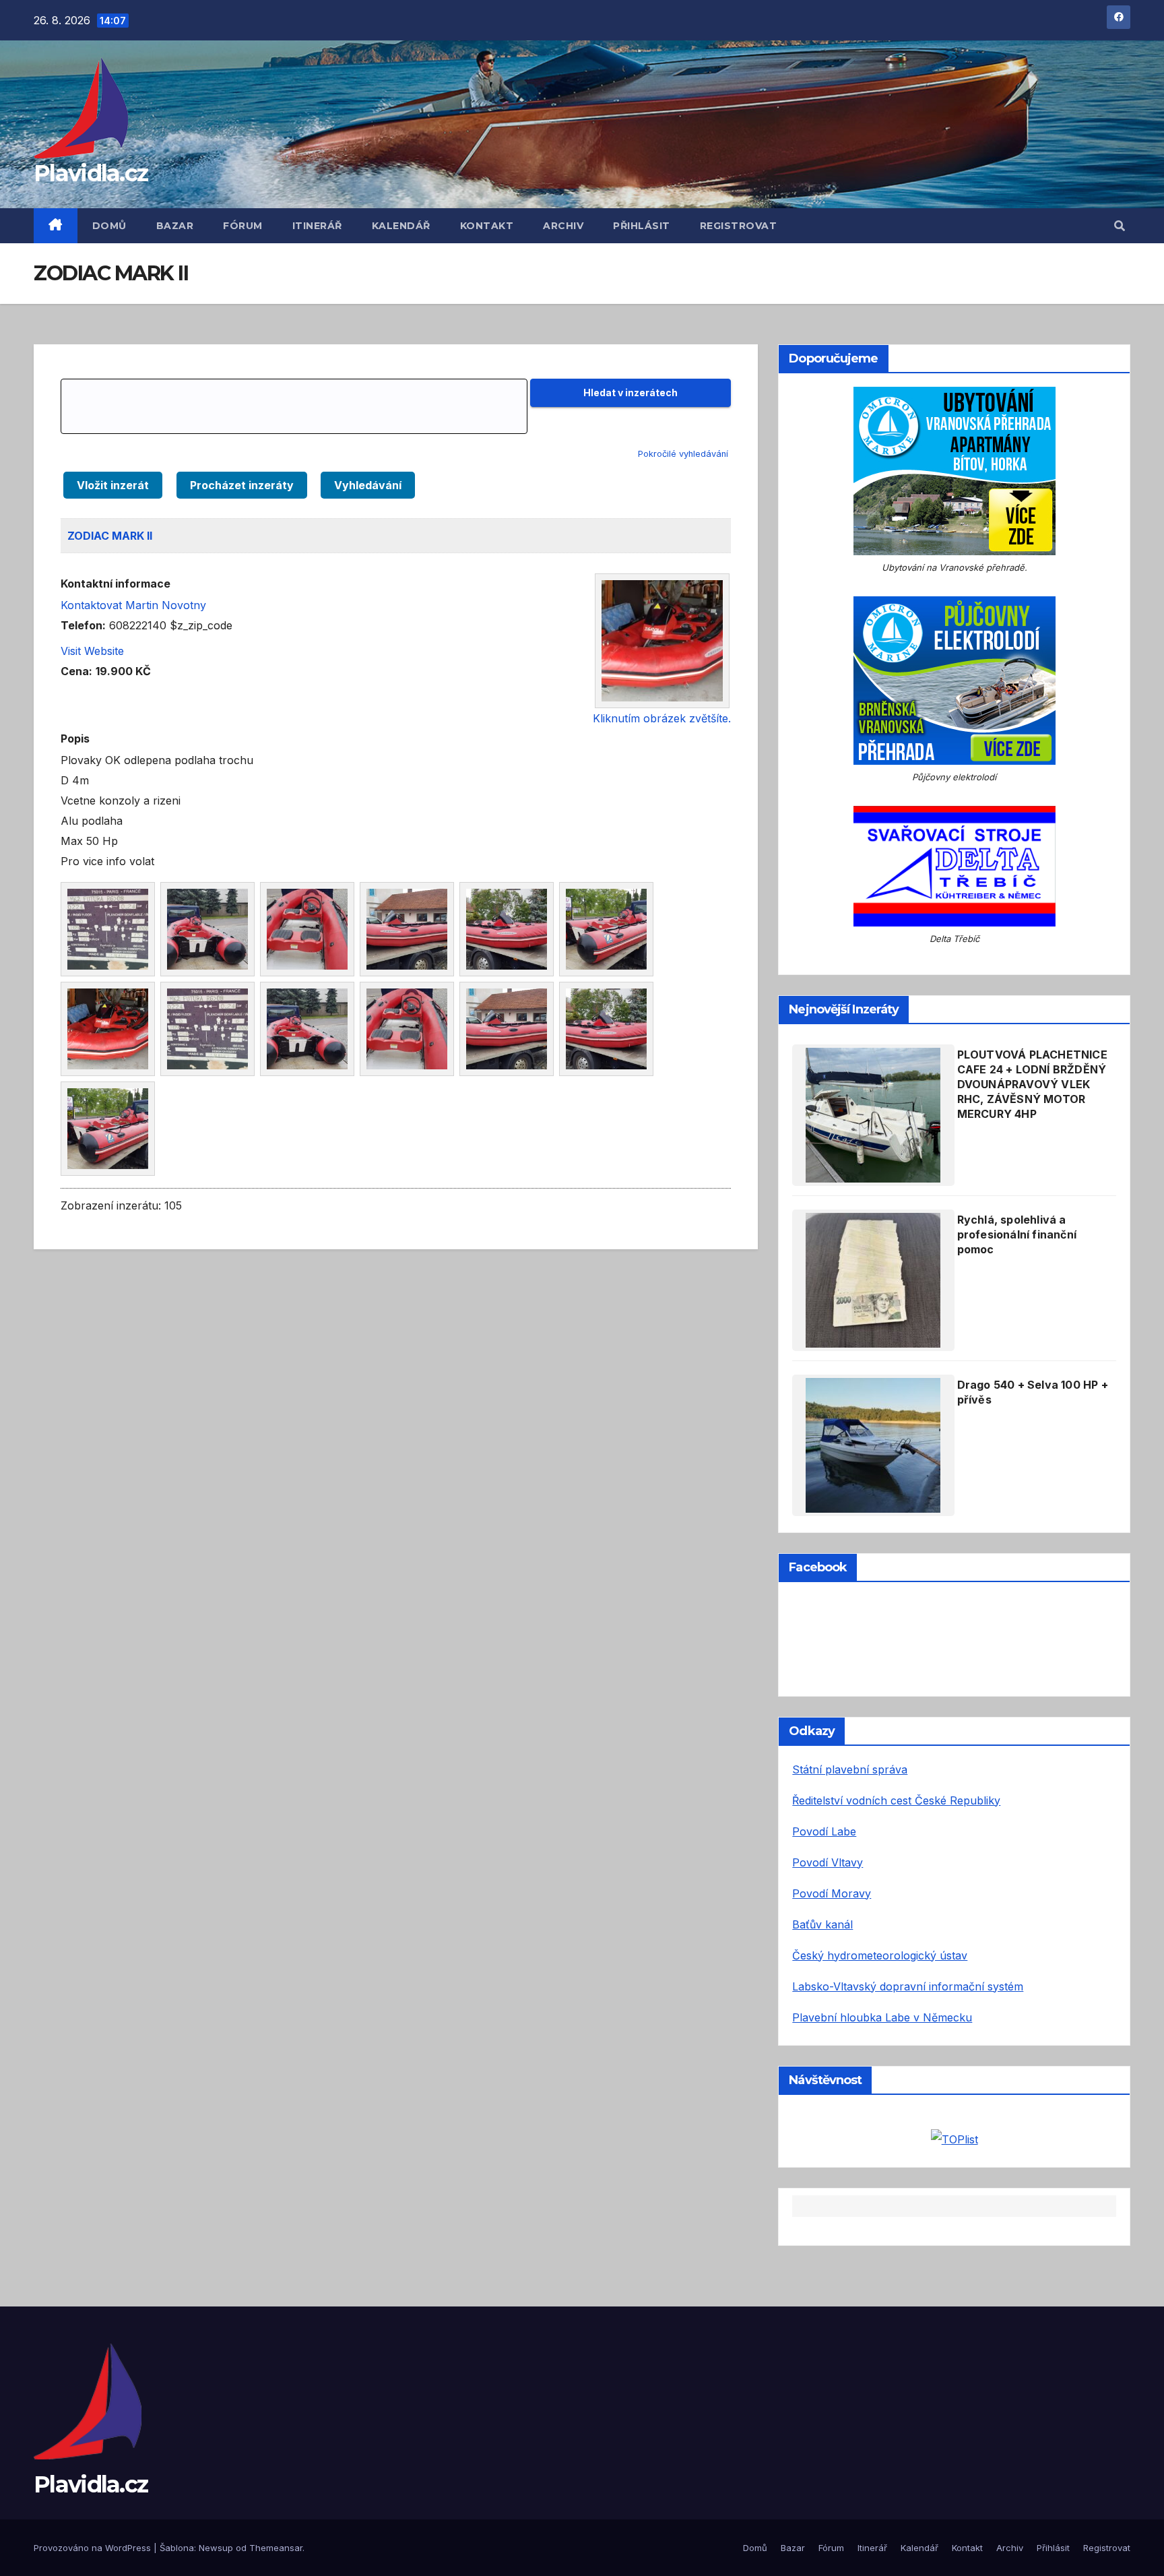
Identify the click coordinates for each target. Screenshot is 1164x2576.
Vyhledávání (368, 485)
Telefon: (83, 625)
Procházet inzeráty (242, 485)
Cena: (76, 671)
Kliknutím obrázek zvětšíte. (662, 718)
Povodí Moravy (832, 1893)
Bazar (175, 226)
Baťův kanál (822, 1924)
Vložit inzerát (113, 485)
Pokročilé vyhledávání (683, 454)
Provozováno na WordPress (94, 2548)
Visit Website (92, 651)
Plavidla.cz (91, 173)
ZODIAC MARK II (110, 536)
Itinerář (317, 226)
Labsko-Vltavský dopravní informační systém (908, 1986)
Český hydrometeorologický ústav (880, 1955)
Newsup (216, 2548)
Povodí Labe (824, 1831)
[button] (1120, 226)
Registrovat (739, 226)
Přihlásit (642, 226)
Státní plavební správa (850, 1769)
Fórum (243, 226)
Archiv (563, 226)
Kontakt (487, 226)
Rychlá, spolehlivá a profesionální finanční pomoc (1017, 1234)
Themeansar (276, 2548)
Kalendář (401, 226)
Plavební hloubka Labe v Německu (882, 2017)
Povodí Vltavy (828, 1862)
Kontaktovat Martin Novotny (133, 605)
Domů (109, 226)
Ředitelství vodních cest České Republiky (896, 1800)
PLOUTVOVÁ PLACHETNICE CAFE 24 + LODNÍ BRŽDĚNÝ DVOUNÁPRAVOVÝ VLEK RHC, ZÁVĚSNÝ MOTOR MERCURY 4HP (1032, 1084)
